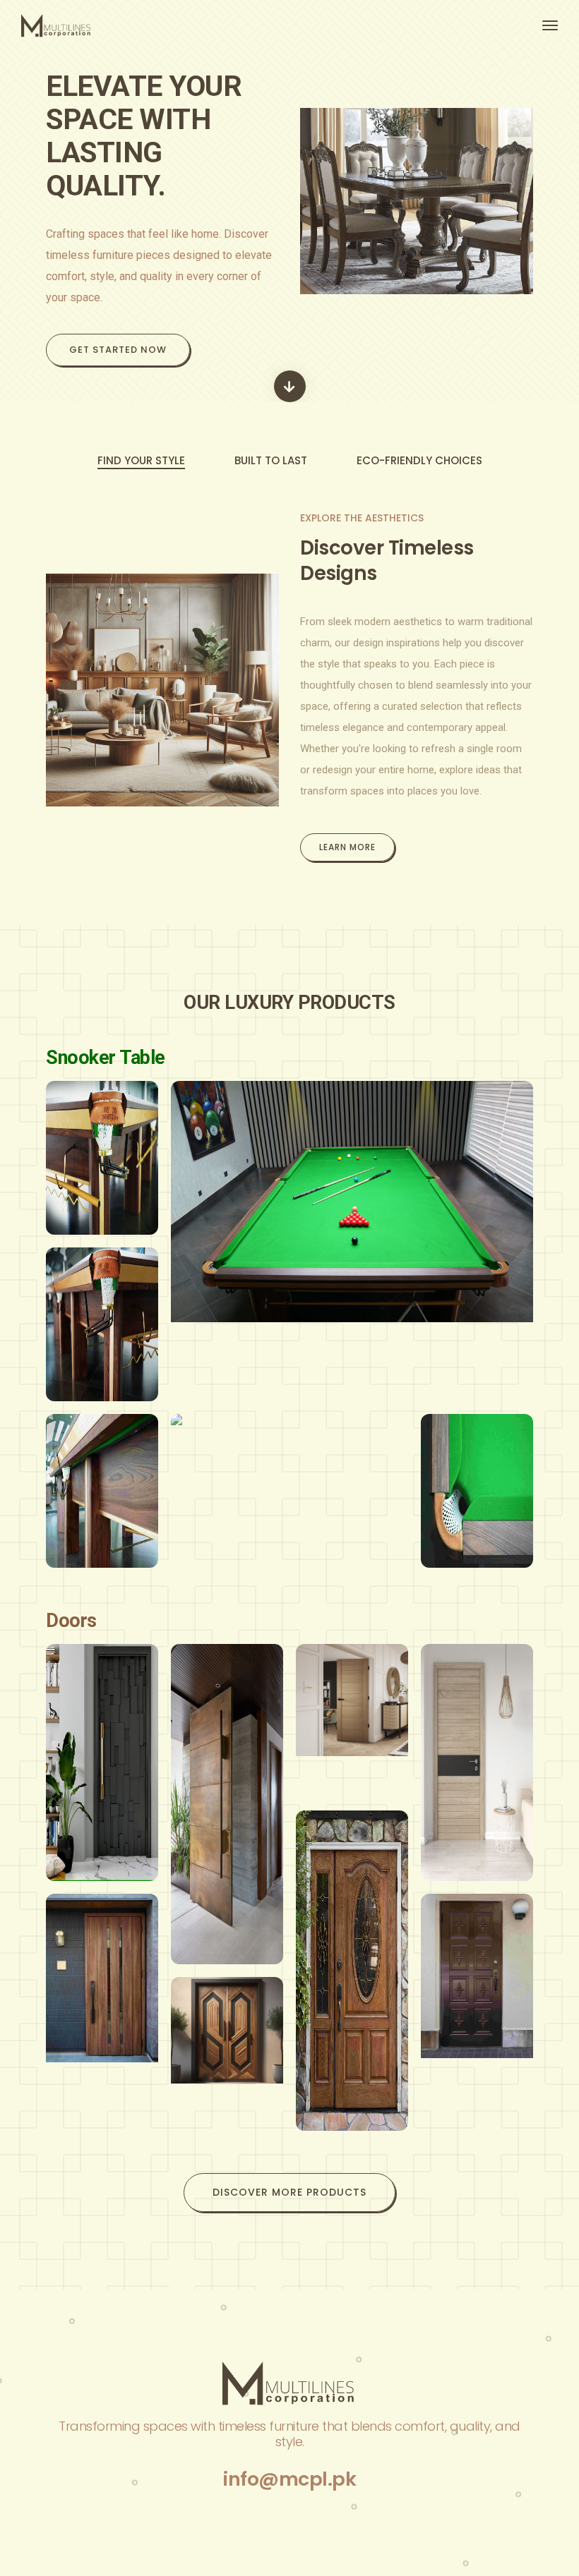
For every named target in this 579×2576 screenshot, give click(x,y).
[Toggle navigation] (550, 25)
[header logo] (150, 26)
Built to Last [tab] (271, 460)
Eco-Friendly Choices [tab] (419, 460)
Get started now (118, 350)
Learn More (347, 847)
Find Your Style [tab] (141, 460)
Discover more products (289, 2192)
